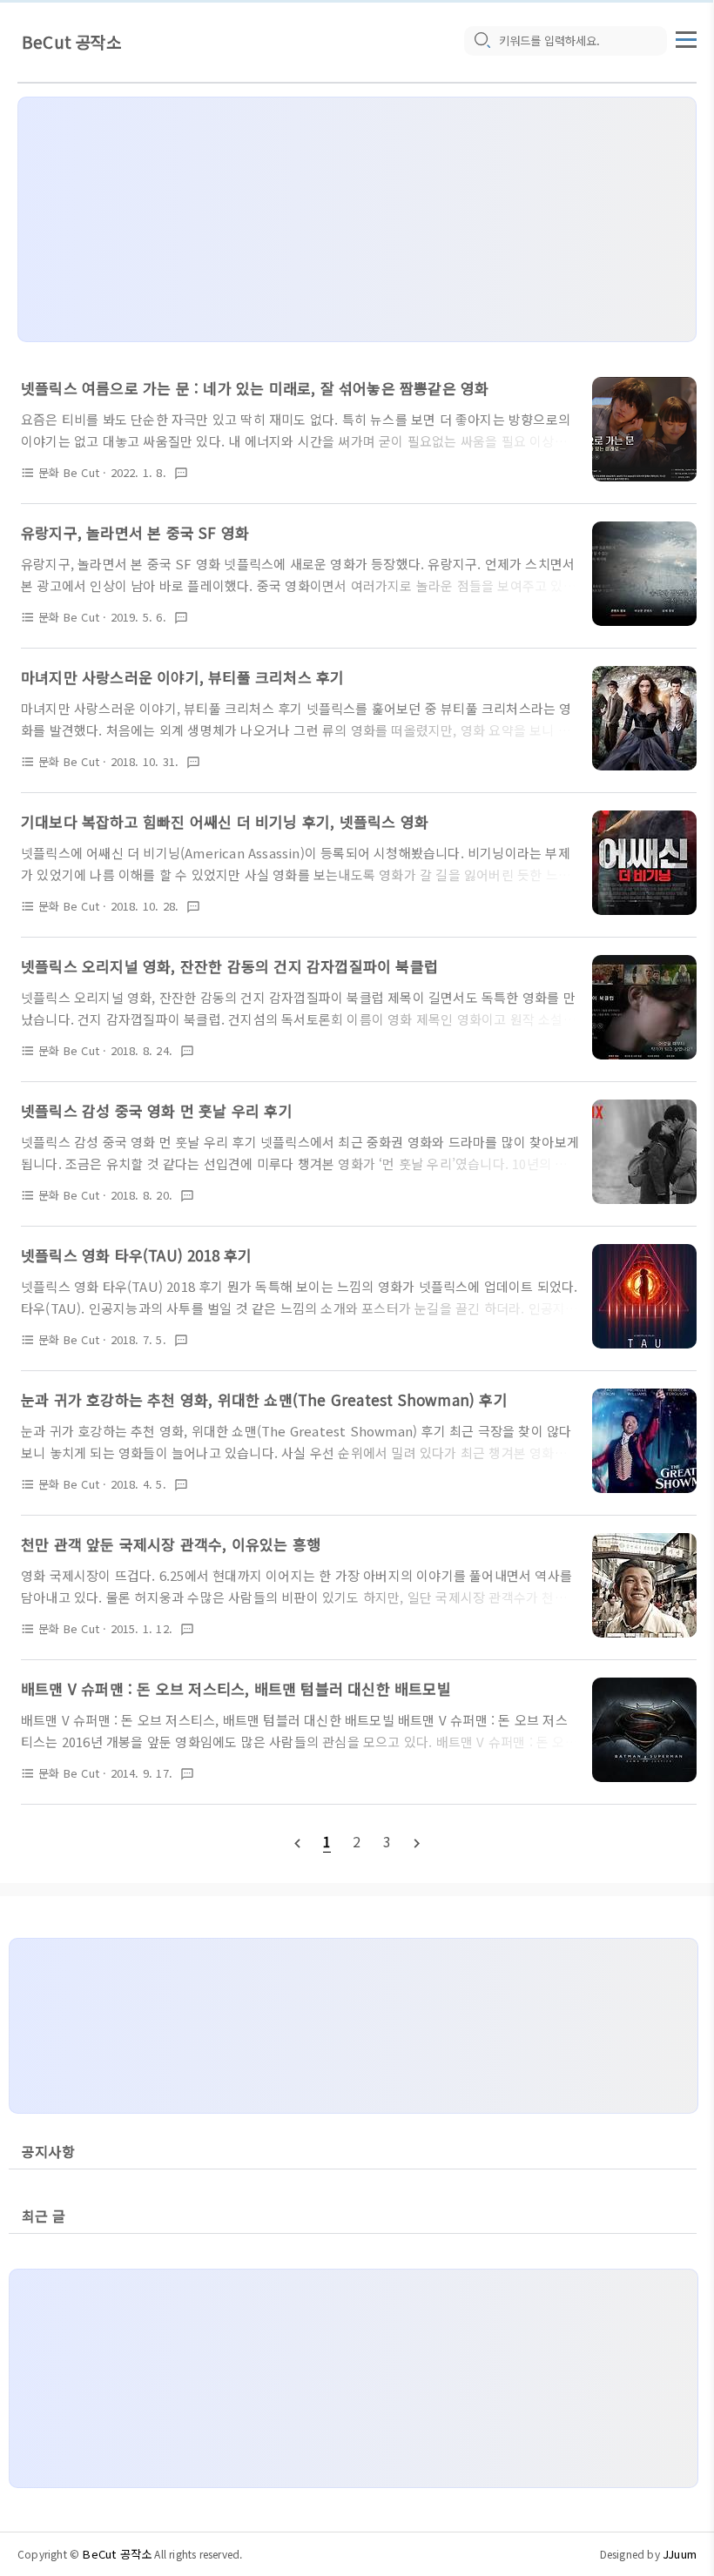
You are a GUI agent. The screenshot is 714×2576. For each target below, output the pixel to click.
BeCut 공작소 (71, 41)
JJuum (680, 2554)
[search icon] (482, 41)
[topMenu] (686, 37)
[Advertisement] (357, 219)
